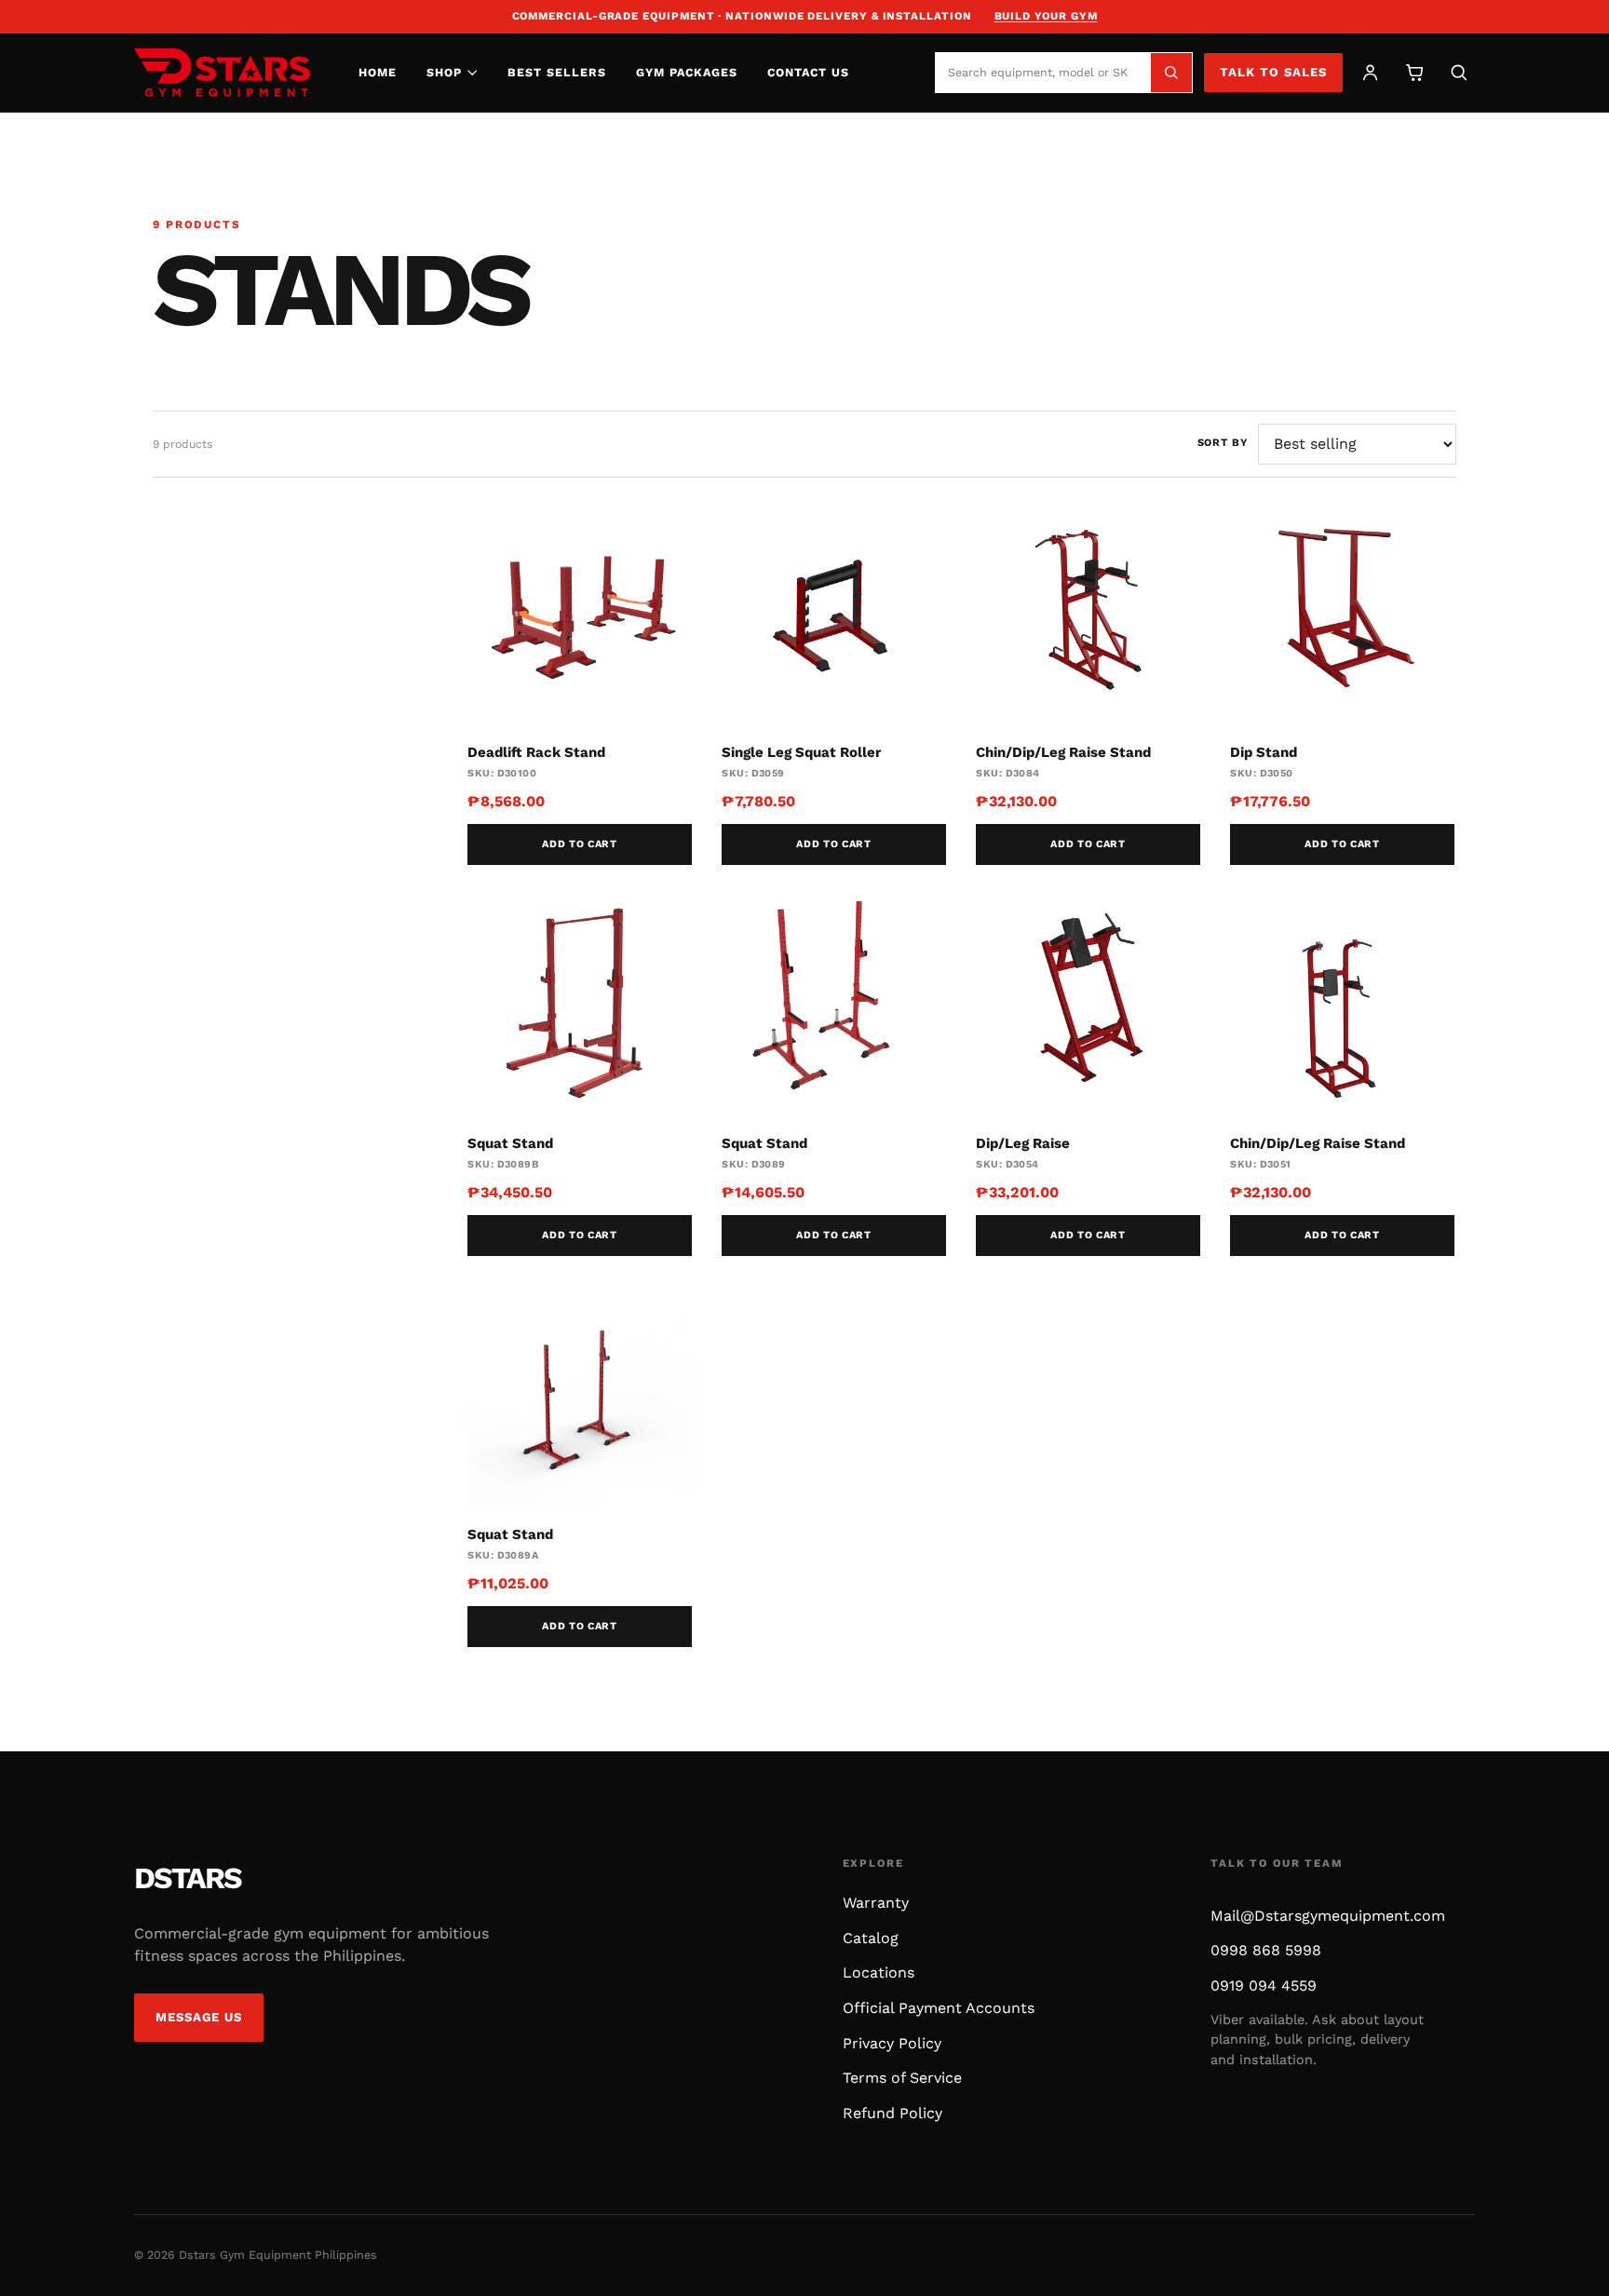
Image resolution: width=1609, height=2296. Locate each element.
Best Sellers (557, 72)
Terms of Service (902, 2078)
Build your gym (1046, 16)
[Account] (1370, 72)
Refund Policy (892, 2113)
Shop (444, 72)
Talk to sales (1274, 72)
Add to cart (579, 844)
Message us (199, 2017)
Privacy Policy (892, 2043)
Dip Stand (1264, 752)
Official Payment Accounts (939, 2008)
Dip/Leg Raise (1023, 1143)
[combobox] (1043, 73)
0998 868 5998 (1266, 1950)
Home (378, 72)
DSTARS (188, 1878)
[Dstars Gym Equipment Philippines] (222, 73)
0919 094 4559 (1264, 1985)
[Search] (1171, 73)
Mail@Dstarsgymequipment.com (1328, 1916)
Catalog (871, 1938)
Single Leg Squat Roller (801, 752)
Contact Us (808, 72)
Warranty (876, 1903)
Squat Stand (510, 1143)
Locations (879, 1972)
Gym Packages (687, 72)
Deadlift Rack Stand (536, 752)
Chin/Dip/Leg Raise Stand (1063, 752)
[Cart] (1415, 72)
